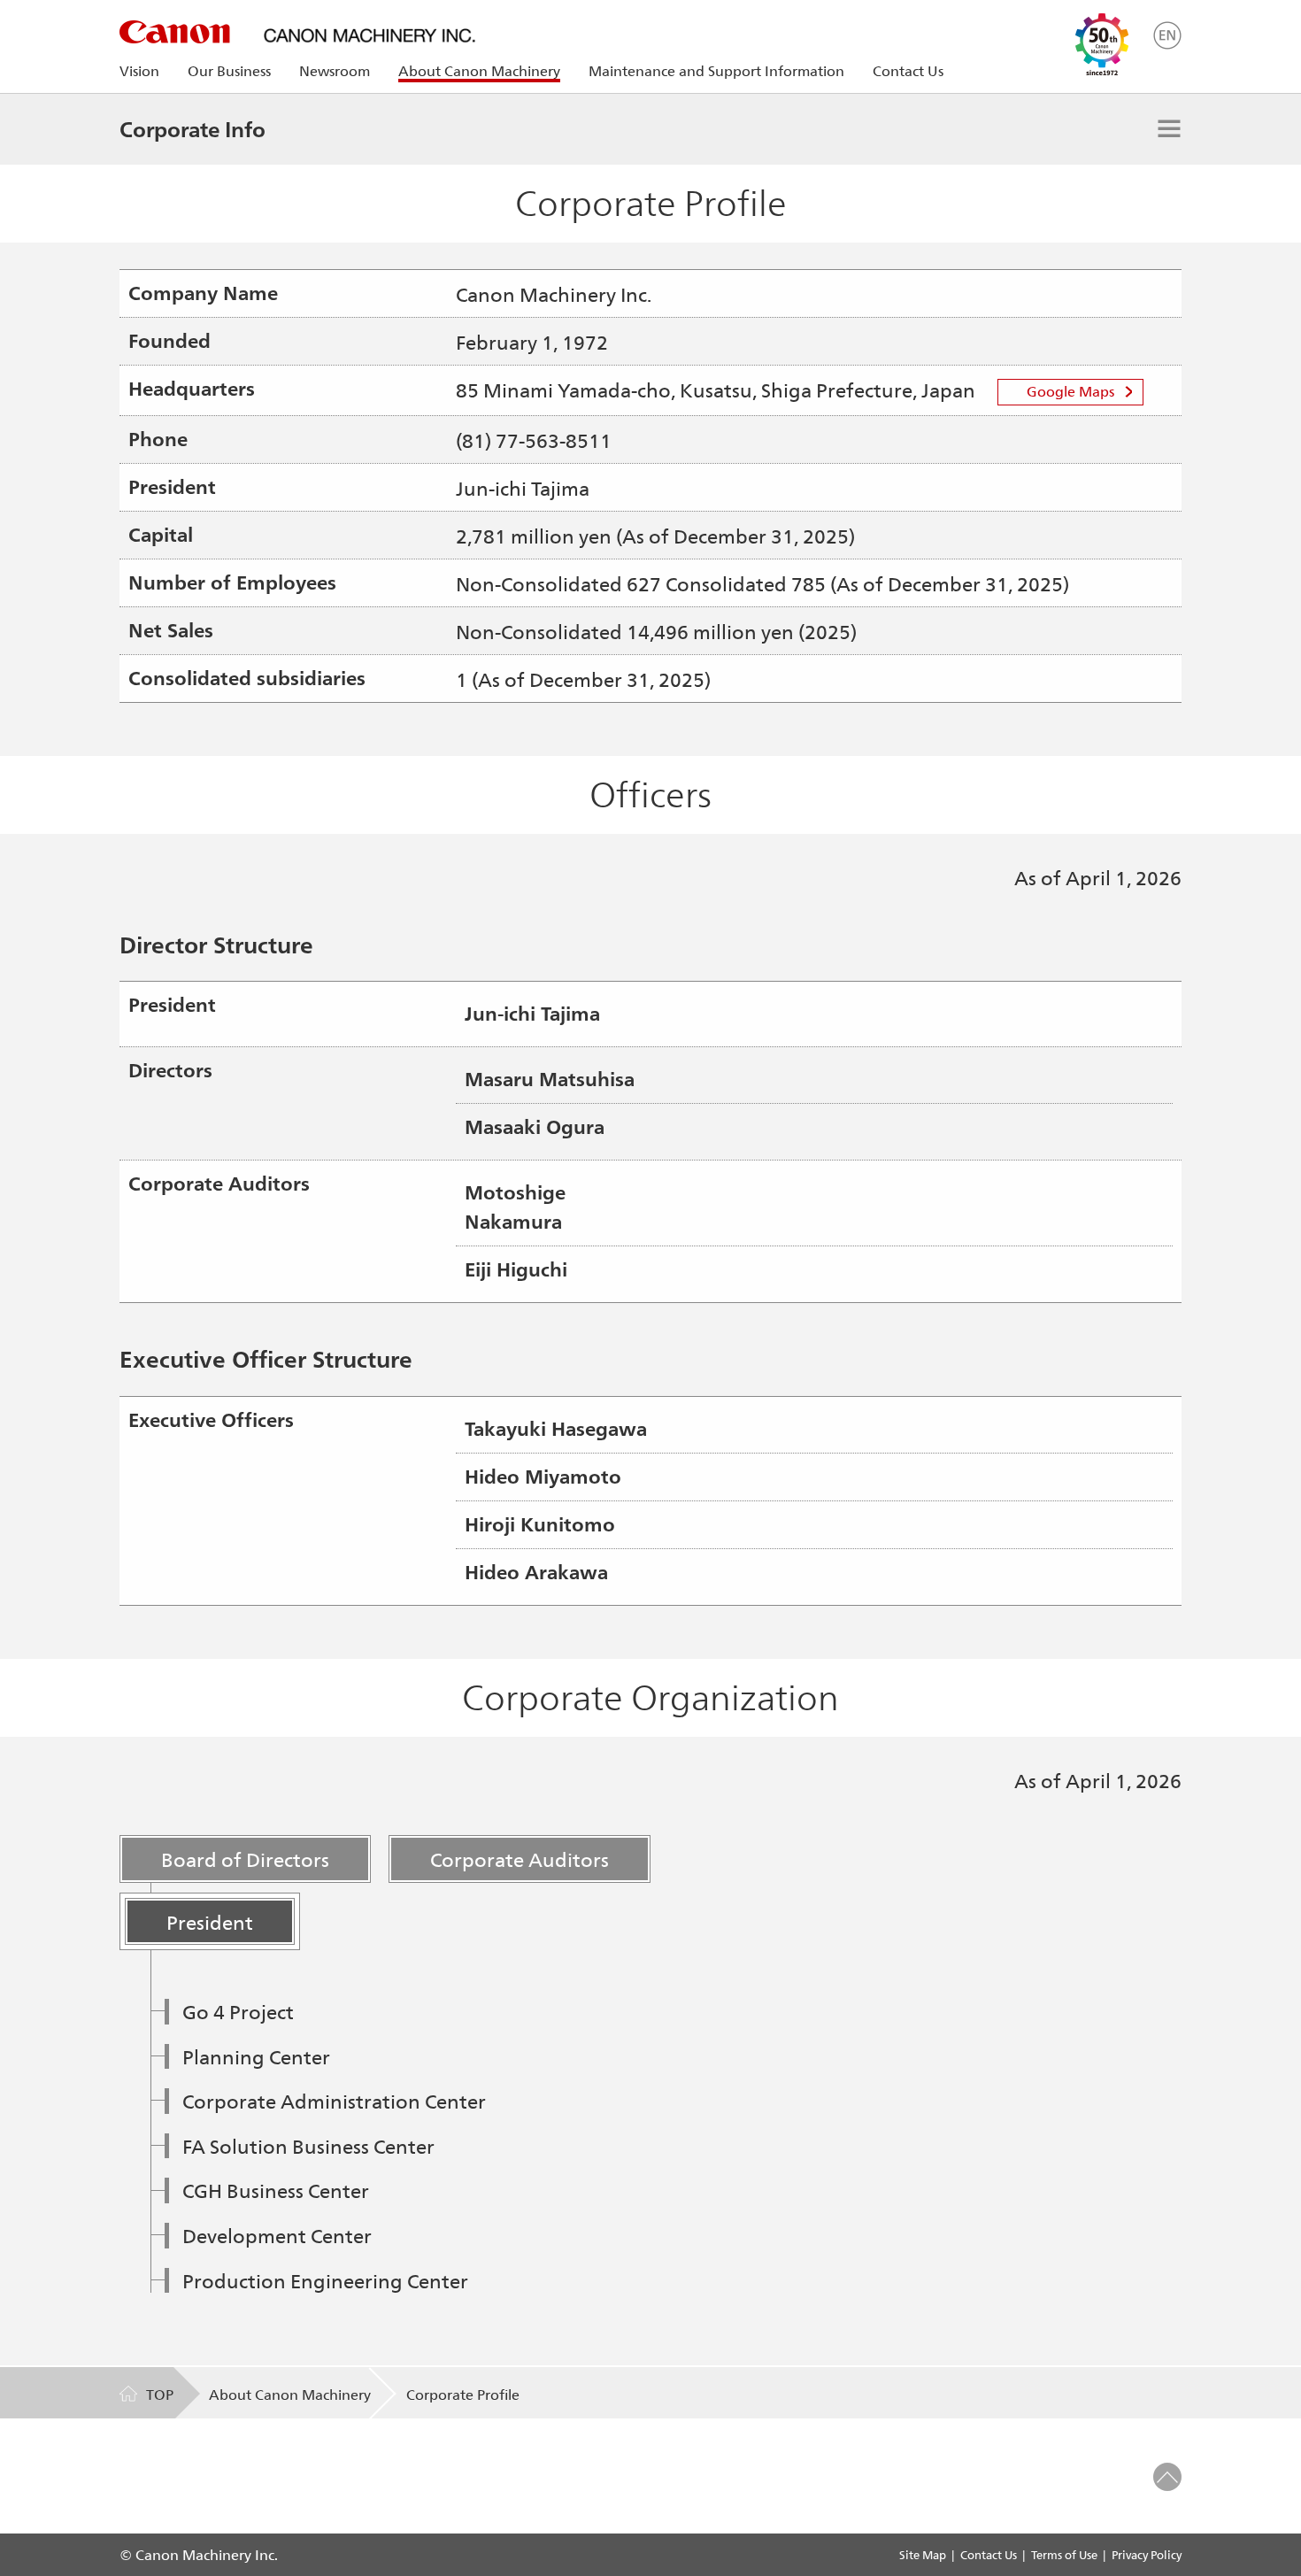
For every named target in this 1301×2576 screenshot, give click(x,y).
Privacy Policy (1147, 2554)
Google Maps (1070, 391)
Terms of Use (1064, 2554)
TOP (160, 2394)
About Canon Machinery (290, 2394)
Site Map (923, 2554)
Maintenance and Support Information (716, 70)
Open (1169, 128)
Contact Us (908, 70)
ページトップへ (1167, 2477)
